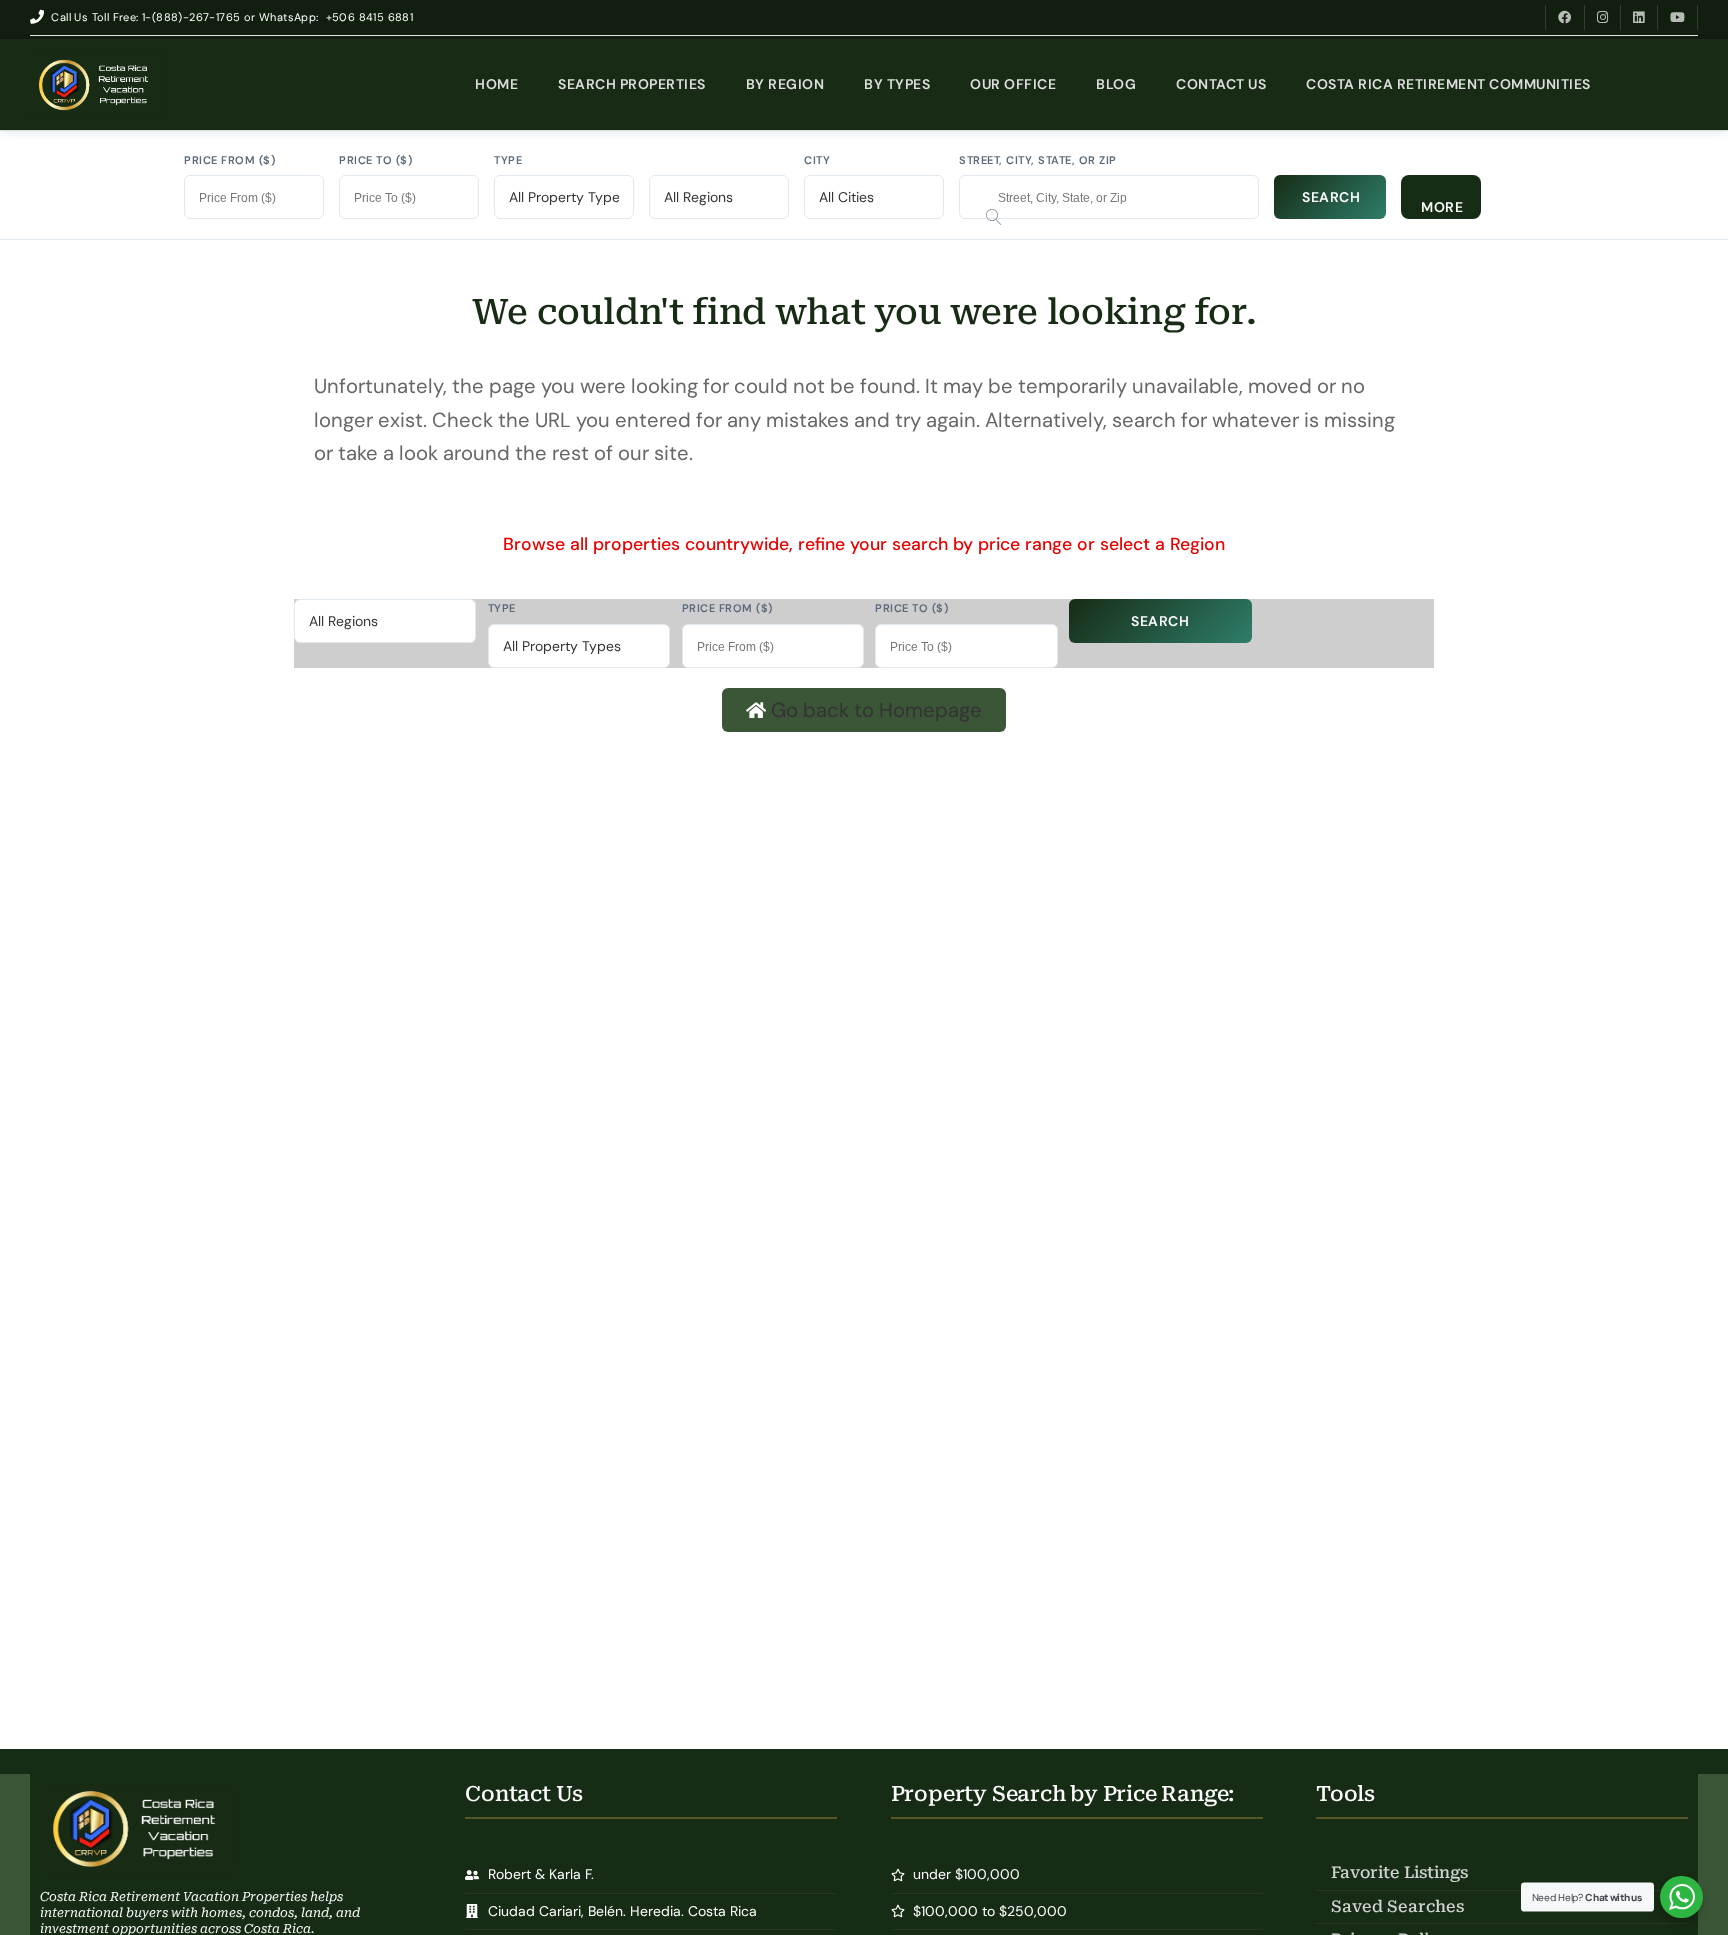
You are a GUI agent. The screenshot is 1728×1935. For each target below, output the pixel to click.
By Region (785, 84)
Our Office (1013, 84)
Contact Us (1221, 84)
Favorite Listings (1399, 1872)
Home (496, 84)
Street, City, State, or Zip (1038, 160)
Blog (1116, 84)
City (817, 160)
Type (508, 160)
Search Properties (632, 84)
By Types (897, 84)
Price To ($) (375, 160)
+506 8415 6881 (370, 17)
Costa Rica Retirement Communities (1448, 84)
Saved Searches (1397, 1906)
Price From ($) (229, 160)
